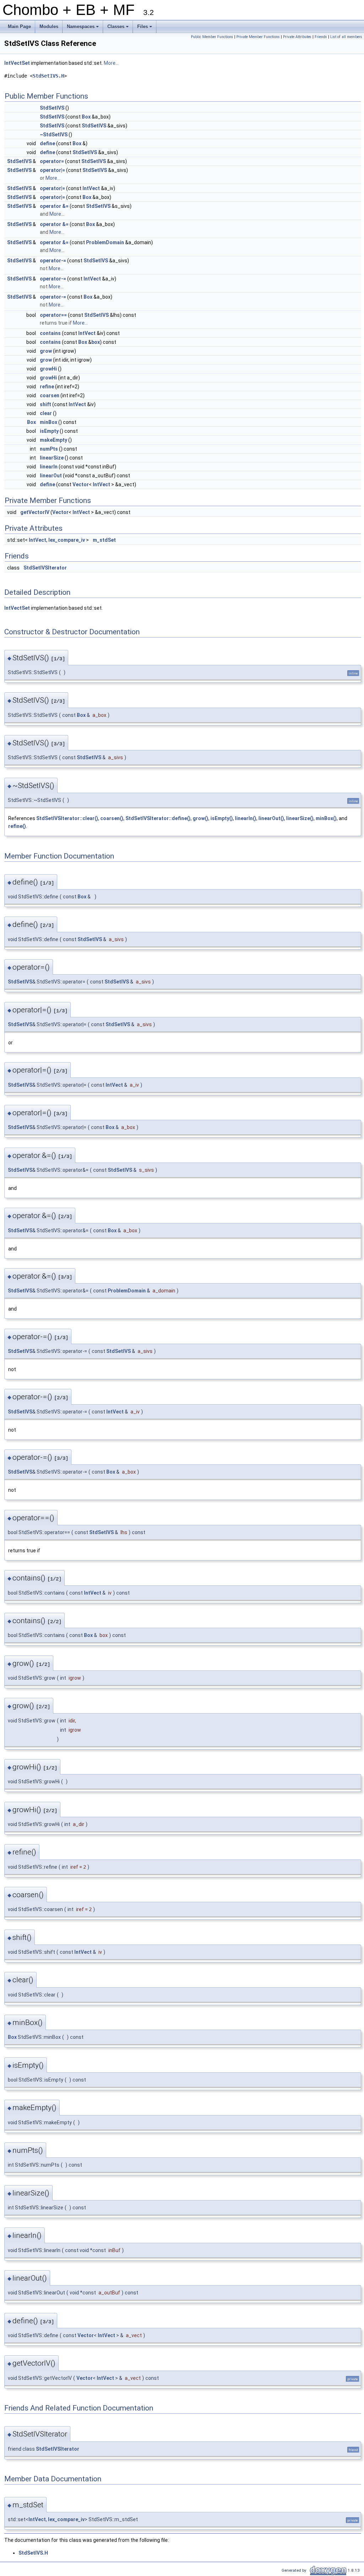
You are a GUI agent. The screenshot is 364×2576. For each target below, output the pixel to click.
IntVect (91, 188)
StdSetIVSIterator (45, 568)
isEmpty (49, 431)
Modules (49, 27)
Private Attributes (297, 37)
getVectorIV (35, 512)
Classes (119, 28)
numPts (49, 449)
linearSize (52, 458)
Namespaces (83, 28)
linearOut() (271, 818)
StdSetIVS (52, 108)
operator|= (52, 170)
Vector (81, 484)
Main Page (19, 27)
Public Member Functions (212, 37)
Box (86, 117)
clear (46, 413)
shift (45, 404)
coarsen (50, 395)
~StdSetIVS (54, 135)
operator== (53, 315)
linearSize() (300, 818)
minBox (49, 422)
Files (145, 28)
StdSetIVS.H (48, 76)
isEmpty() (222, 818)
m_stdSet (104, 540)
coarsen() (112, 818)
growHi (48, 369)
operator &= (54, 206)
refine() (17, 826)
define (47, 143)
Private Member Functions (258, 37)
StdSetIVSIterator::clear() (67, 818)
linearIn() (246, 818)
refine (47, 387)
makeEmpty (53, 440)
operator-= (53, 261)
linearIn (49, 467)
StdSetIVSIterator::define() (158, 818)
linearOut (51, 476)
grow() (200, 818)
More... (111, 63)
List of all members (346, 37)
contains (50, 333)
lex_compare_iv (67, 540)
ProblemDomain (105, 242)
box (96, 342)
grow (46, 351)
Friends (321, 37)
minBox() (326, 818)
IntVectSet (17, 63)
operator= (52, 161)
